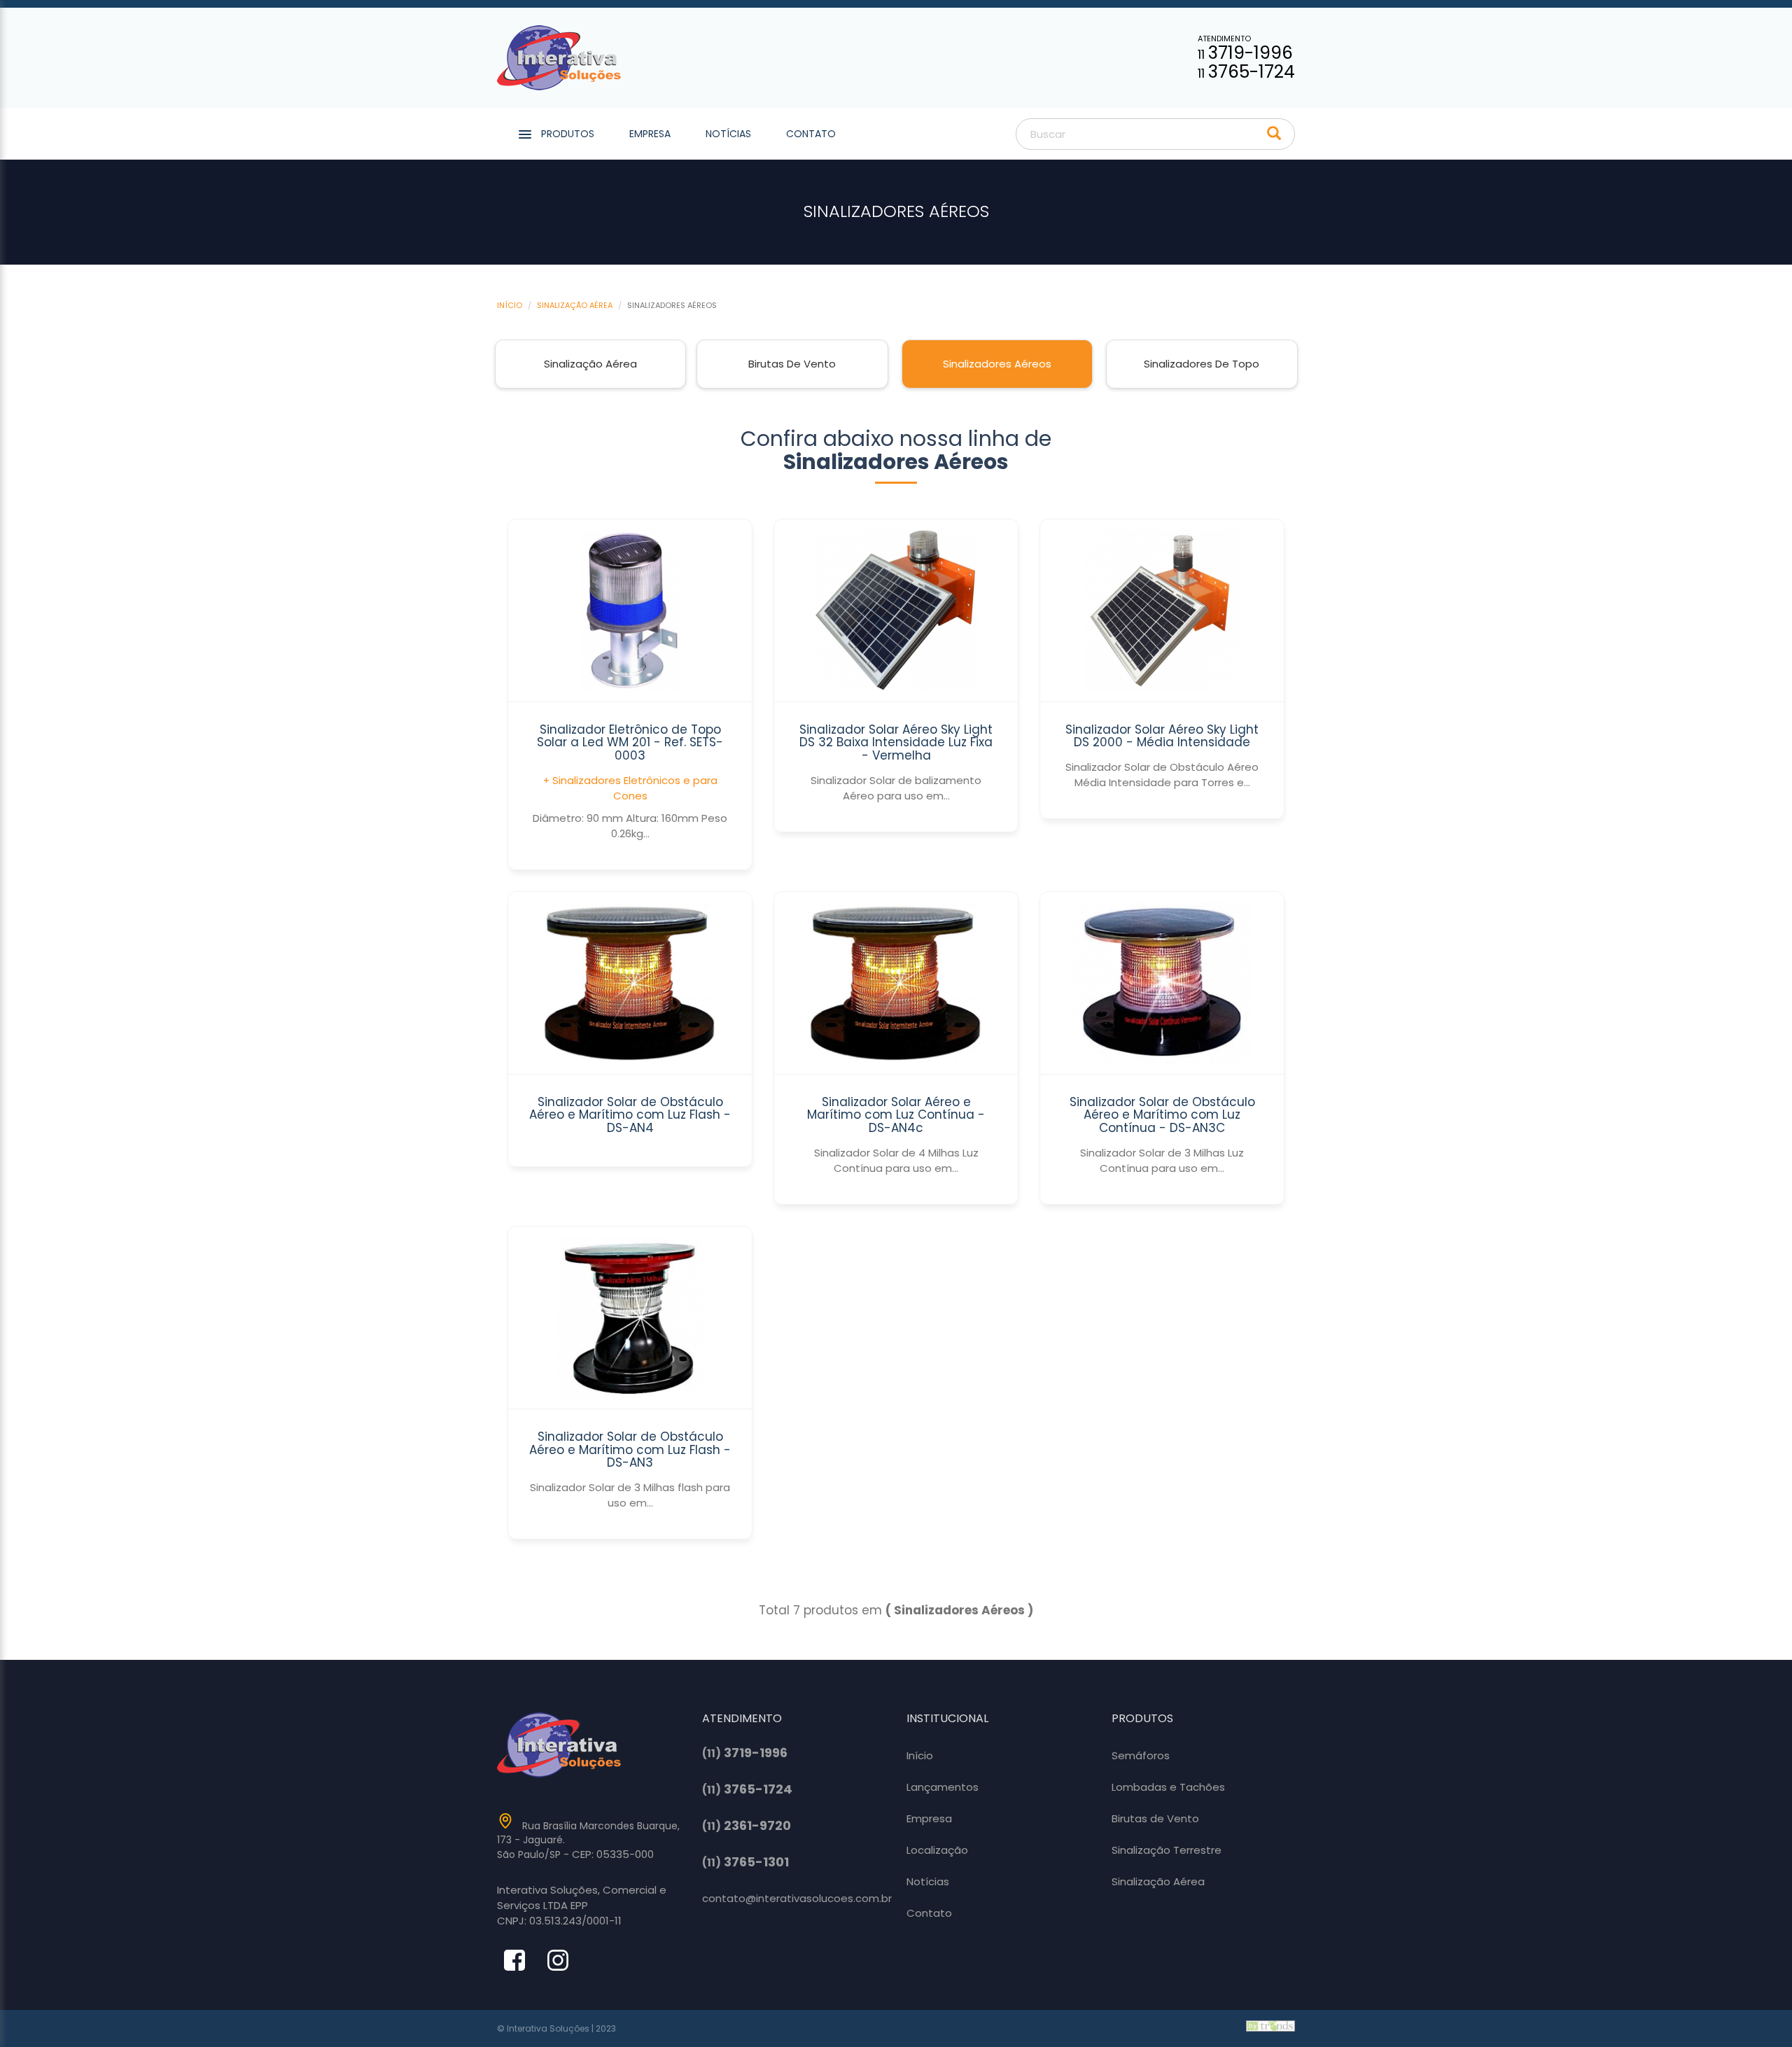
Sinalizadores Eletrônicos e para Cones (635, 788)
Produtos (568, 134)
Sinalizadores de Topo (1202, 364)
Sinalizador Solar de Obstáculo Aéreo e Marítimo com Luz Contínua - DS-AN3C (1162, 1115)
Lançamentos (943, 1787)
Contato (811, 134)
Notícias (728, 134)
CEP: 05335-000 (613, 1854)
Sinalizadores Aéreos (997, 364)
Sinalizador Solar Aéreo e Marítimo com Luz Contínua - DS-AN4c (896, 1115)
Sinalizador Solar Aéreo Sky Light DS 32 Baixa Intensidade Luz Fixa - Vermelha (896, 742)
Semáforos (1141, 1755)
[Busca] (1274, 134)
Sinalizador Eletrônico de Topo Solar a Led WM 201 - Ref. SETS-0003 (630, 742)
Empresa (650, 134)
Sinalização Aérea (575, 305)
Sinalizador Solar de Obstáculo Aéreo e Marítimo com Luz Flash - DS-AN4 (630, 1115)
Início (510, 305)
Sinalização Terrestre (1167, 1850)
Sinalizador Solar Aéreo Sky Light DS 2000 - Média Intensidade (1162, 736)
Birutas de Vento (792, 364)
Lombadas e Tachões (1168, 1787)
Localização (937, 1850)
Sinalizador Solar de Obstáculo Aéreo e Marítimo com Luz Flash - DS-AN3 (630, 1449)
